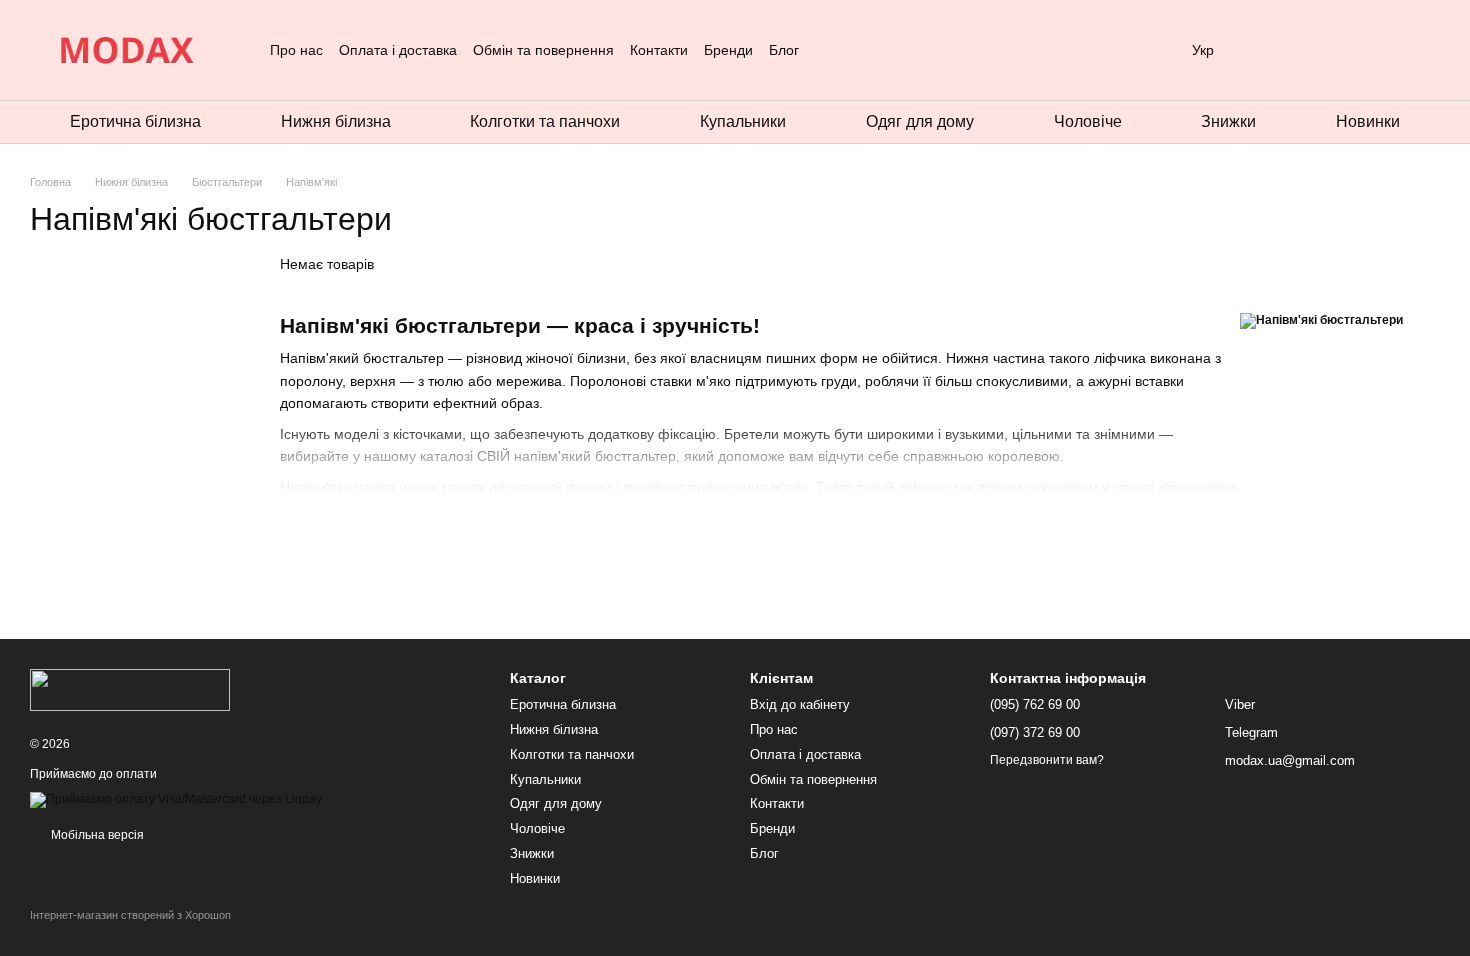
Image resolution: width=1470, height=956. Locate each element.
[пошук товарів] (835, 50)
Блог (784, 50)
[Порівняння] (1372, 50)
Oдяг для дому (920, 121)
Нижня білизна (336, 121)
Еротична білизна (135, 121)
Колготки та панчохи (545, 121)
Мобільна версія (96, 835)
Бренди (728, 50)
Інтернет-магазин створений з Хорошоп (130, 915)
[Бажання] (1320, 50)
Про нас (296, 50)
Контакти (659, 50)
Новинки (1368, 121)
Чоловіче (1088, 121)
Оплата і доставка (398, 50)
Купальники (743, 121)
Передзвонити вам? (1047, 760)
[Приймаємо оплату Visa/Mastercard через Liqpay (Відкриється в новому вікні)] (176, 799)
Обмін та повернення (543, 50)
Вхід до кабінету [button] (800, 704)
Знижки (1228, 121)
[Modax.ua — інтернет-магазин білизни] (130, 689)
